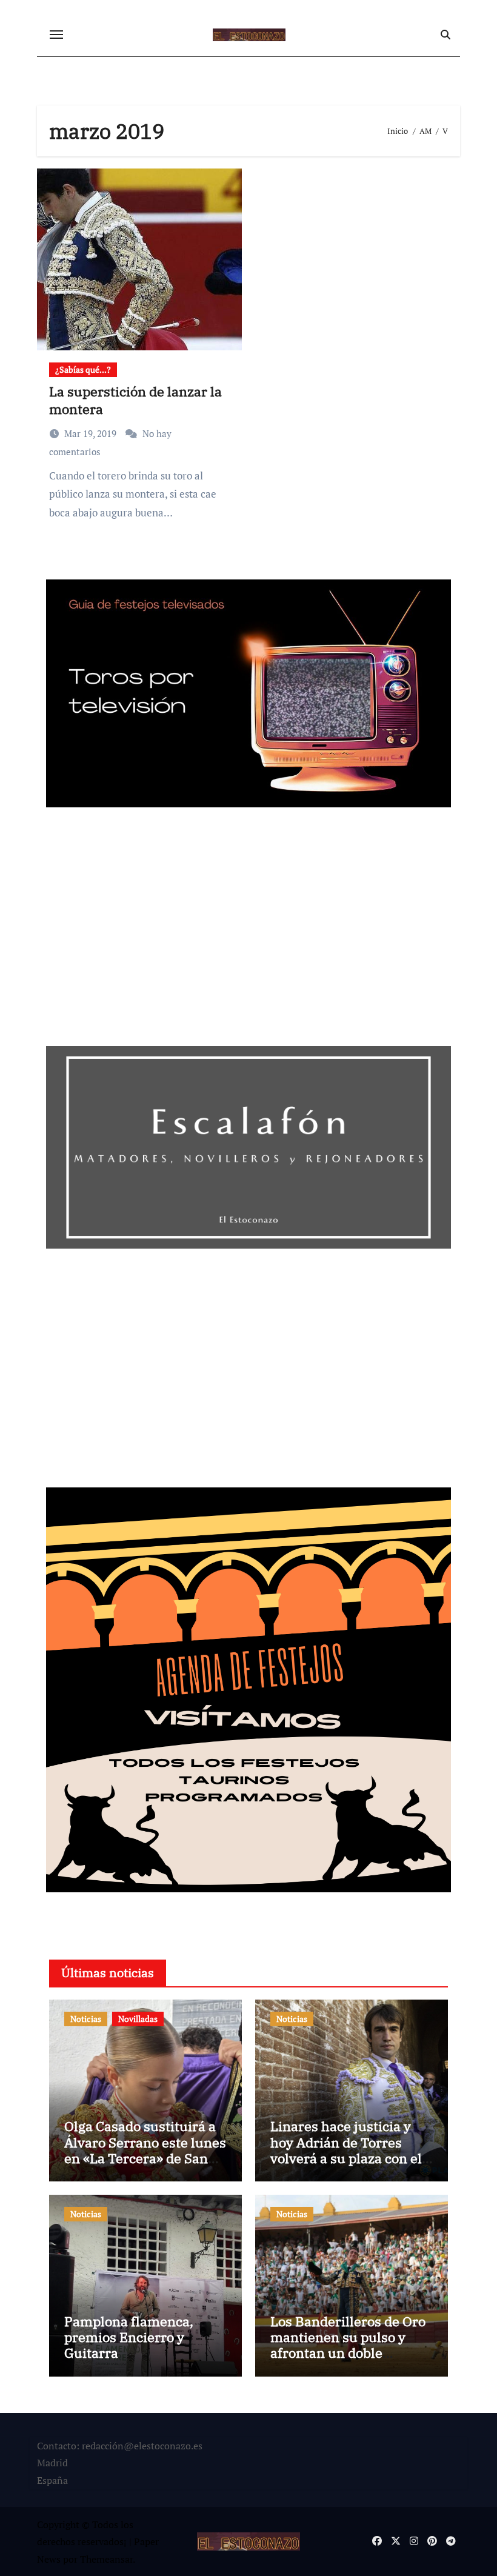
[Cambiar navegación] (56, 35)
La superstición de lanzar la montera (135, 400)
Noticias (86, 2019)
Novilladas (138, 2019)
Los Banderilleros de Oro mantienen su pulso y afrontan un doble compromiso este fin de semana (348, 2353)
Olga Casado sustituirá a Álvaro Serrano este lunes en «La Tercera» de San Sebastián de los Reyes (145, 2150)
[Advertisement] (250, 931)
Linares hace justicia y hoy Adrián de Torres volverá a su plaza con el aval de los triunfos (346, 2150)
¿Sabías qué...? (83, 369)
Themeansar (106, 2559)
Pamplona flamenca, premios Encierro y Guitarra (129, 2337)
